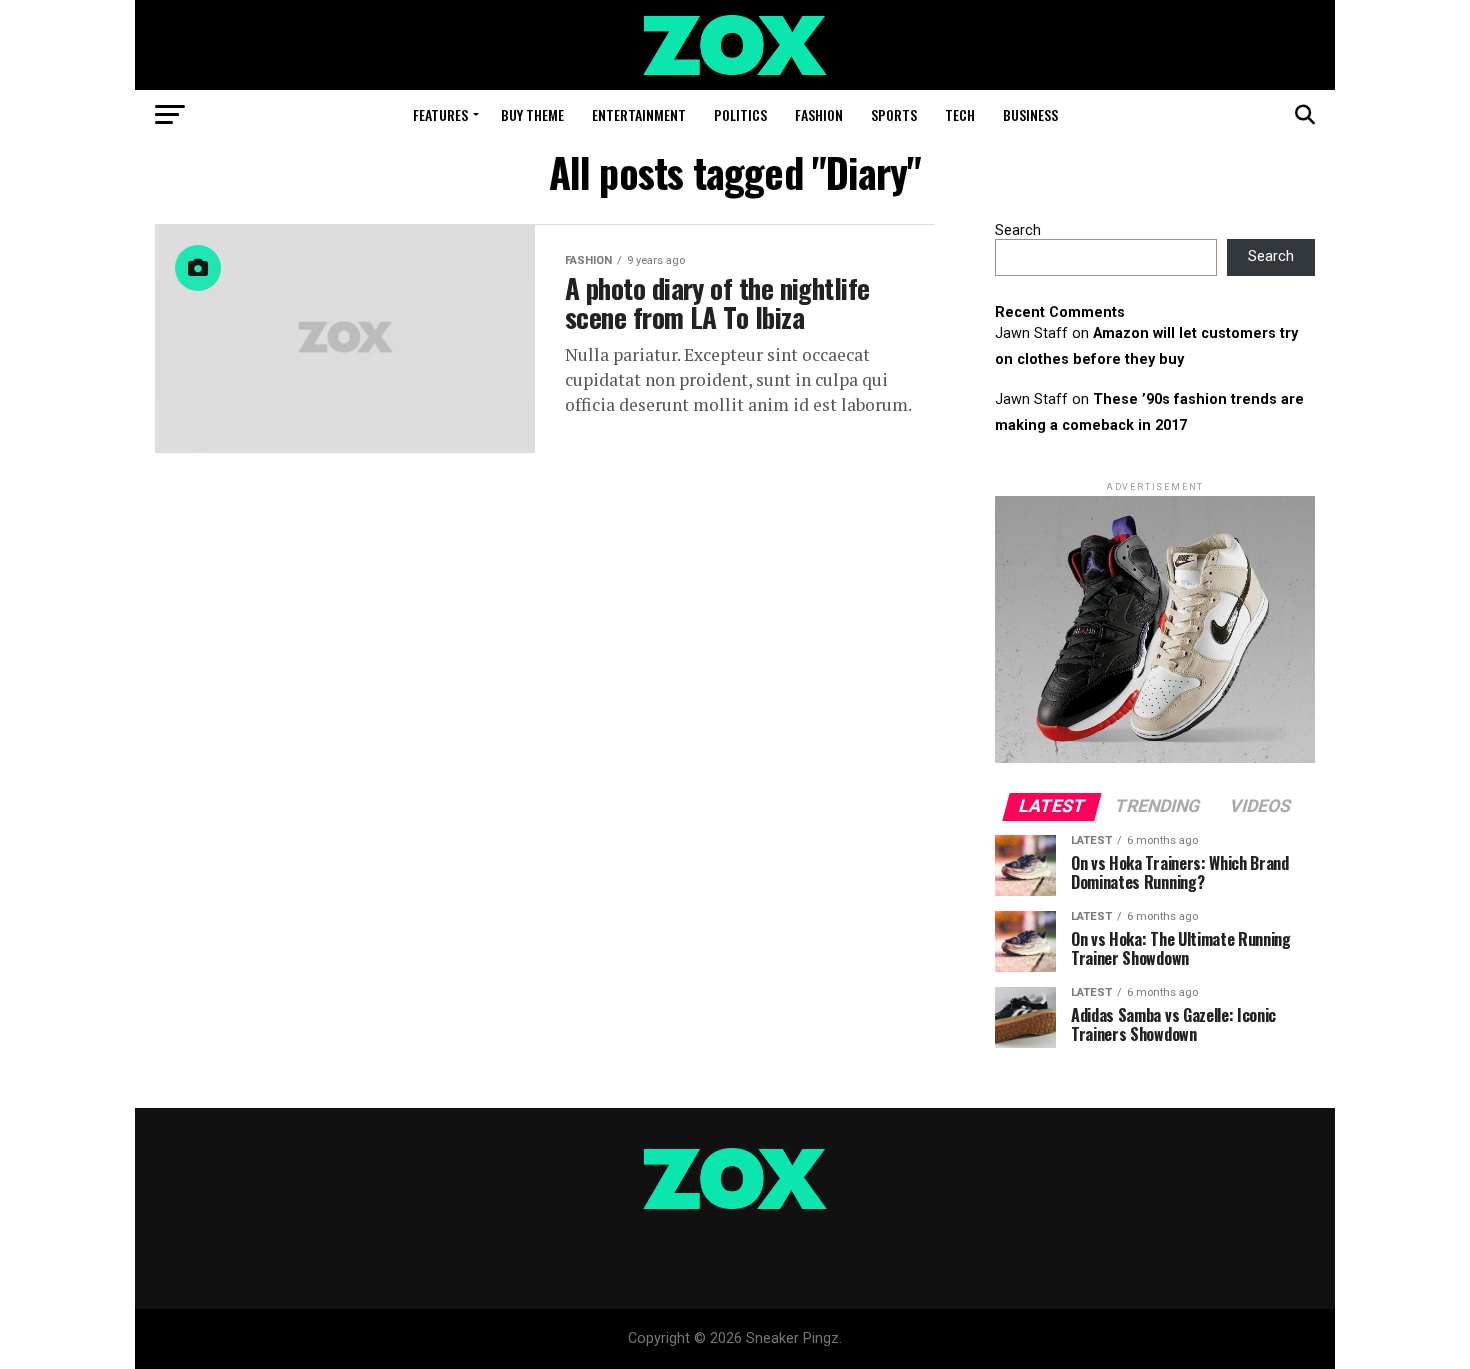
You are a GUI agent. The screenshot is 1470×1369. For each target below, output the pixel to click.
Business (1030, 114)
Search (1018, 230)
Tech (960, 114)
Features (440, 114)
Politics (740, 114)
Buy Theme (532, 114)
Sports (894, 114)
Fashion (819, 114)
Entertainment (639, 114)
